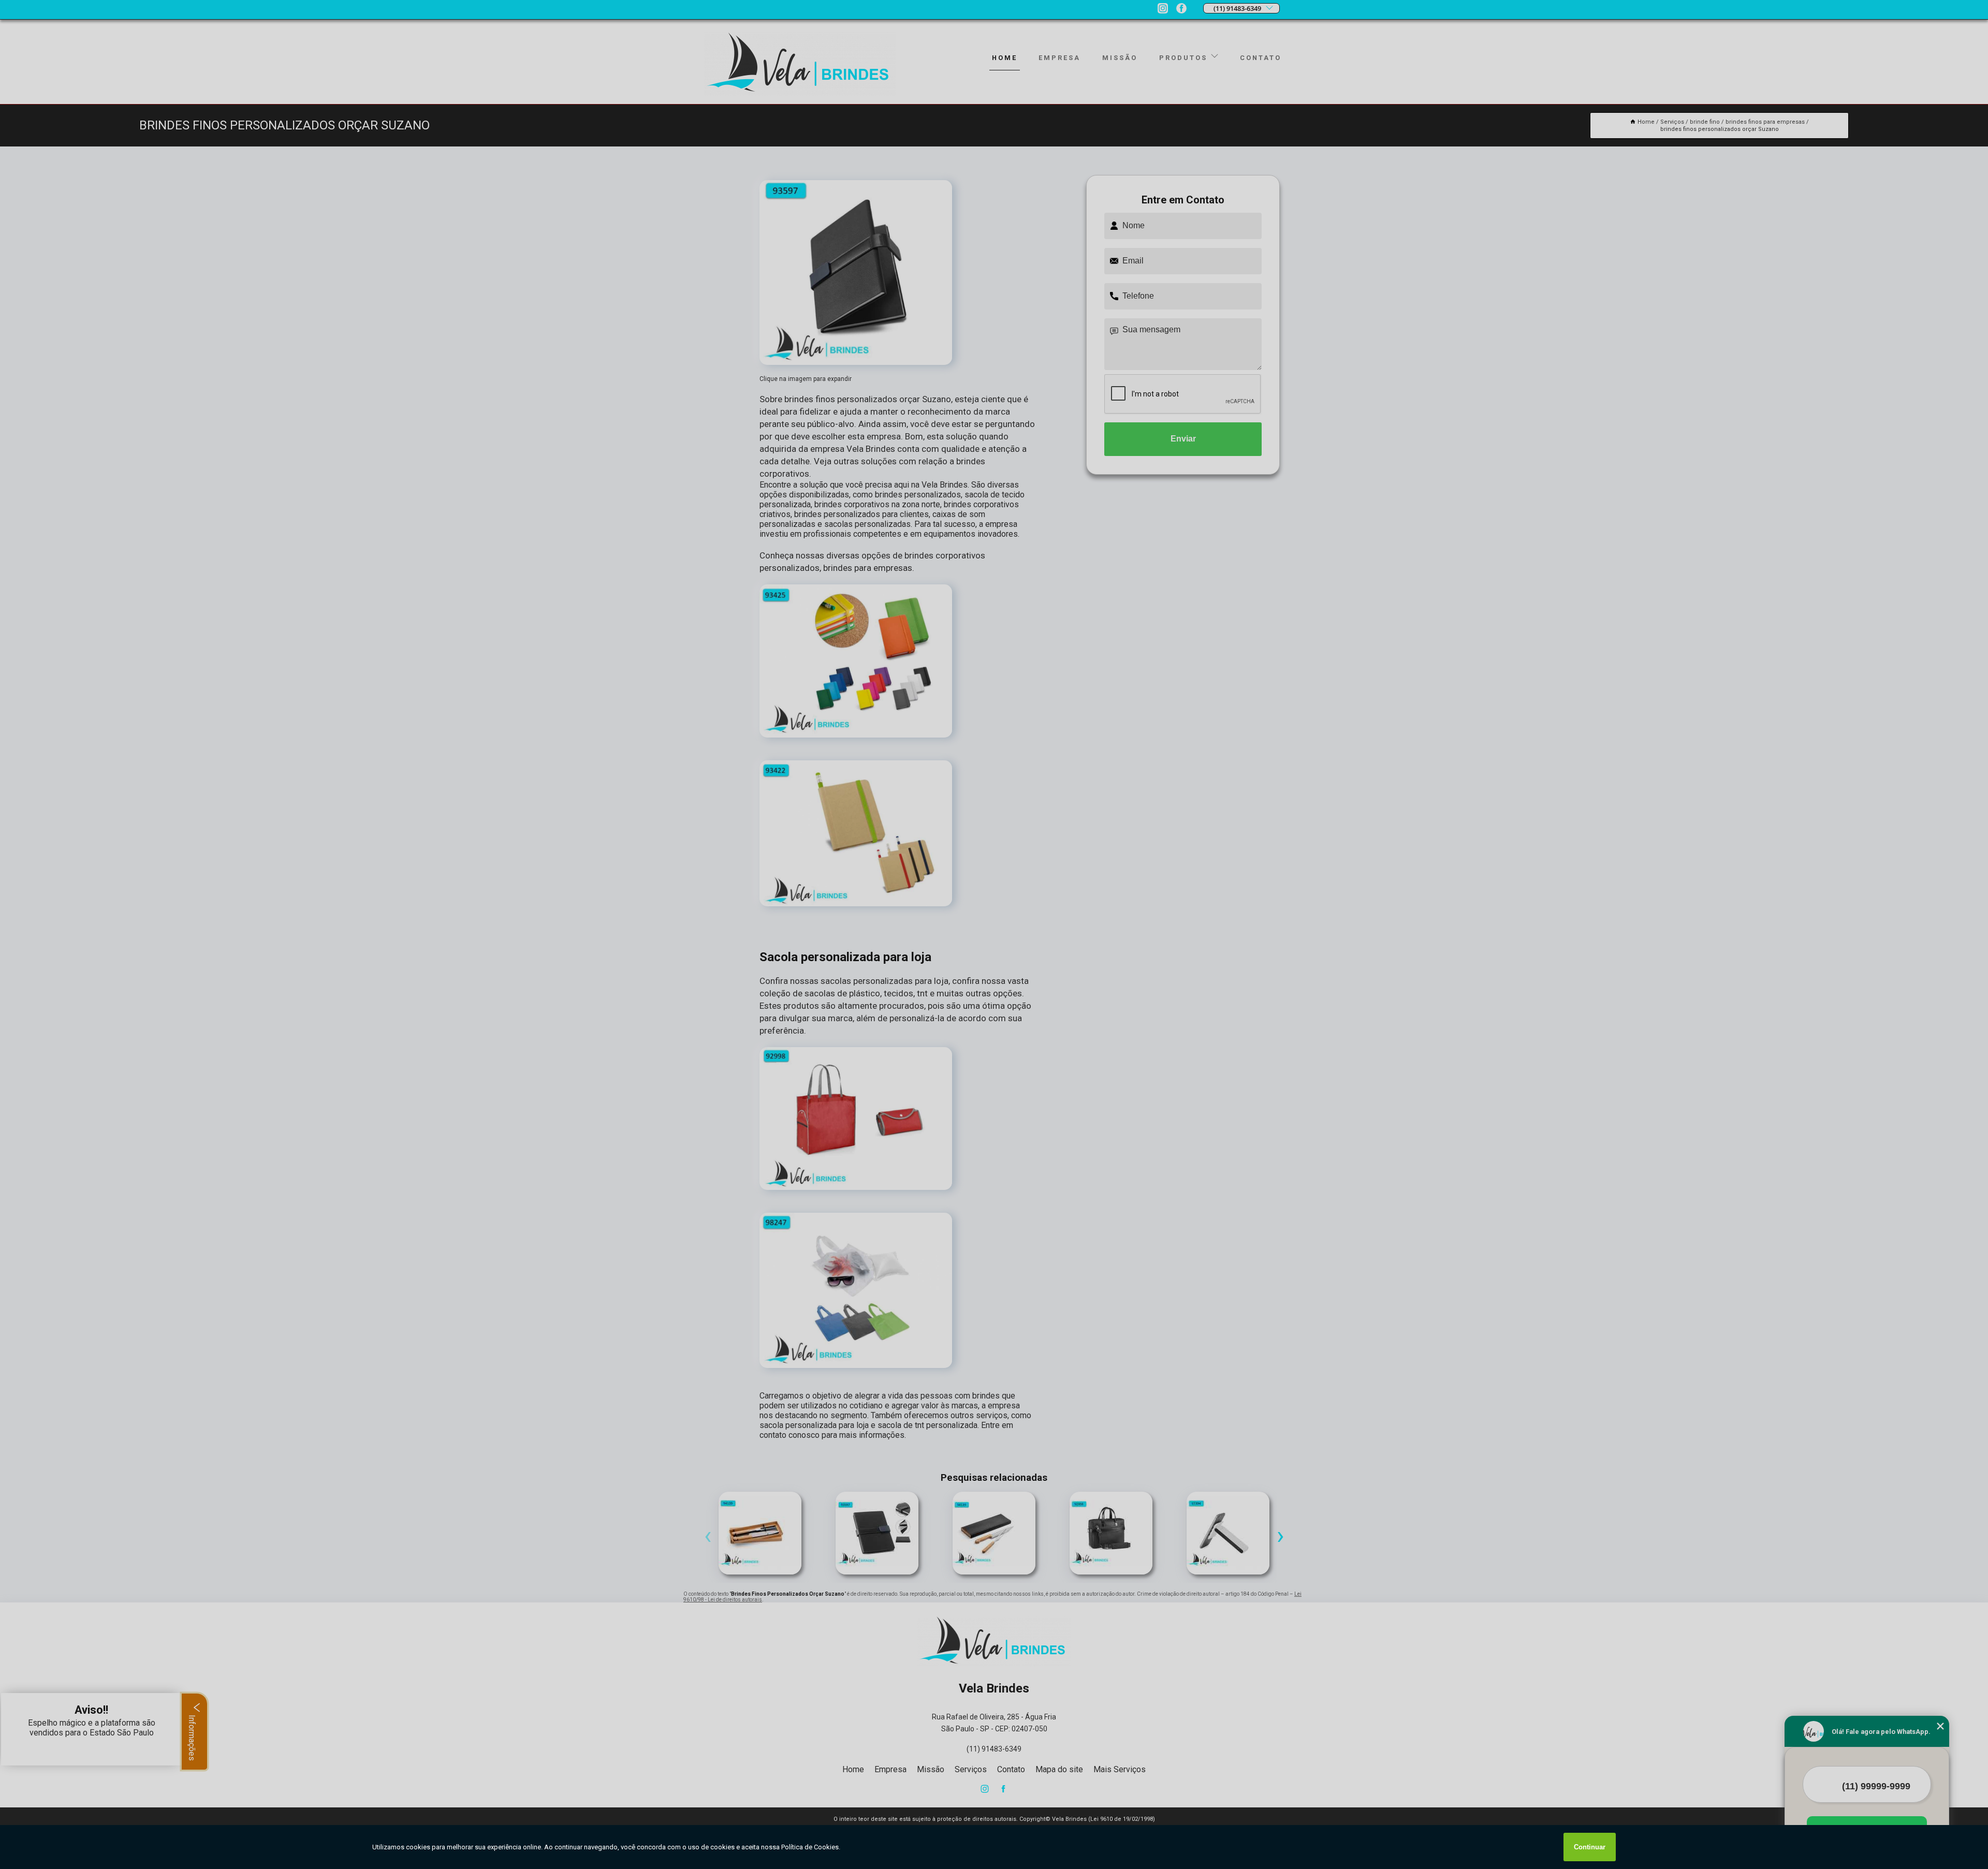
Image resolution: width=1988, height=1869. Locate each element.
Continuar (1590, 1847)
